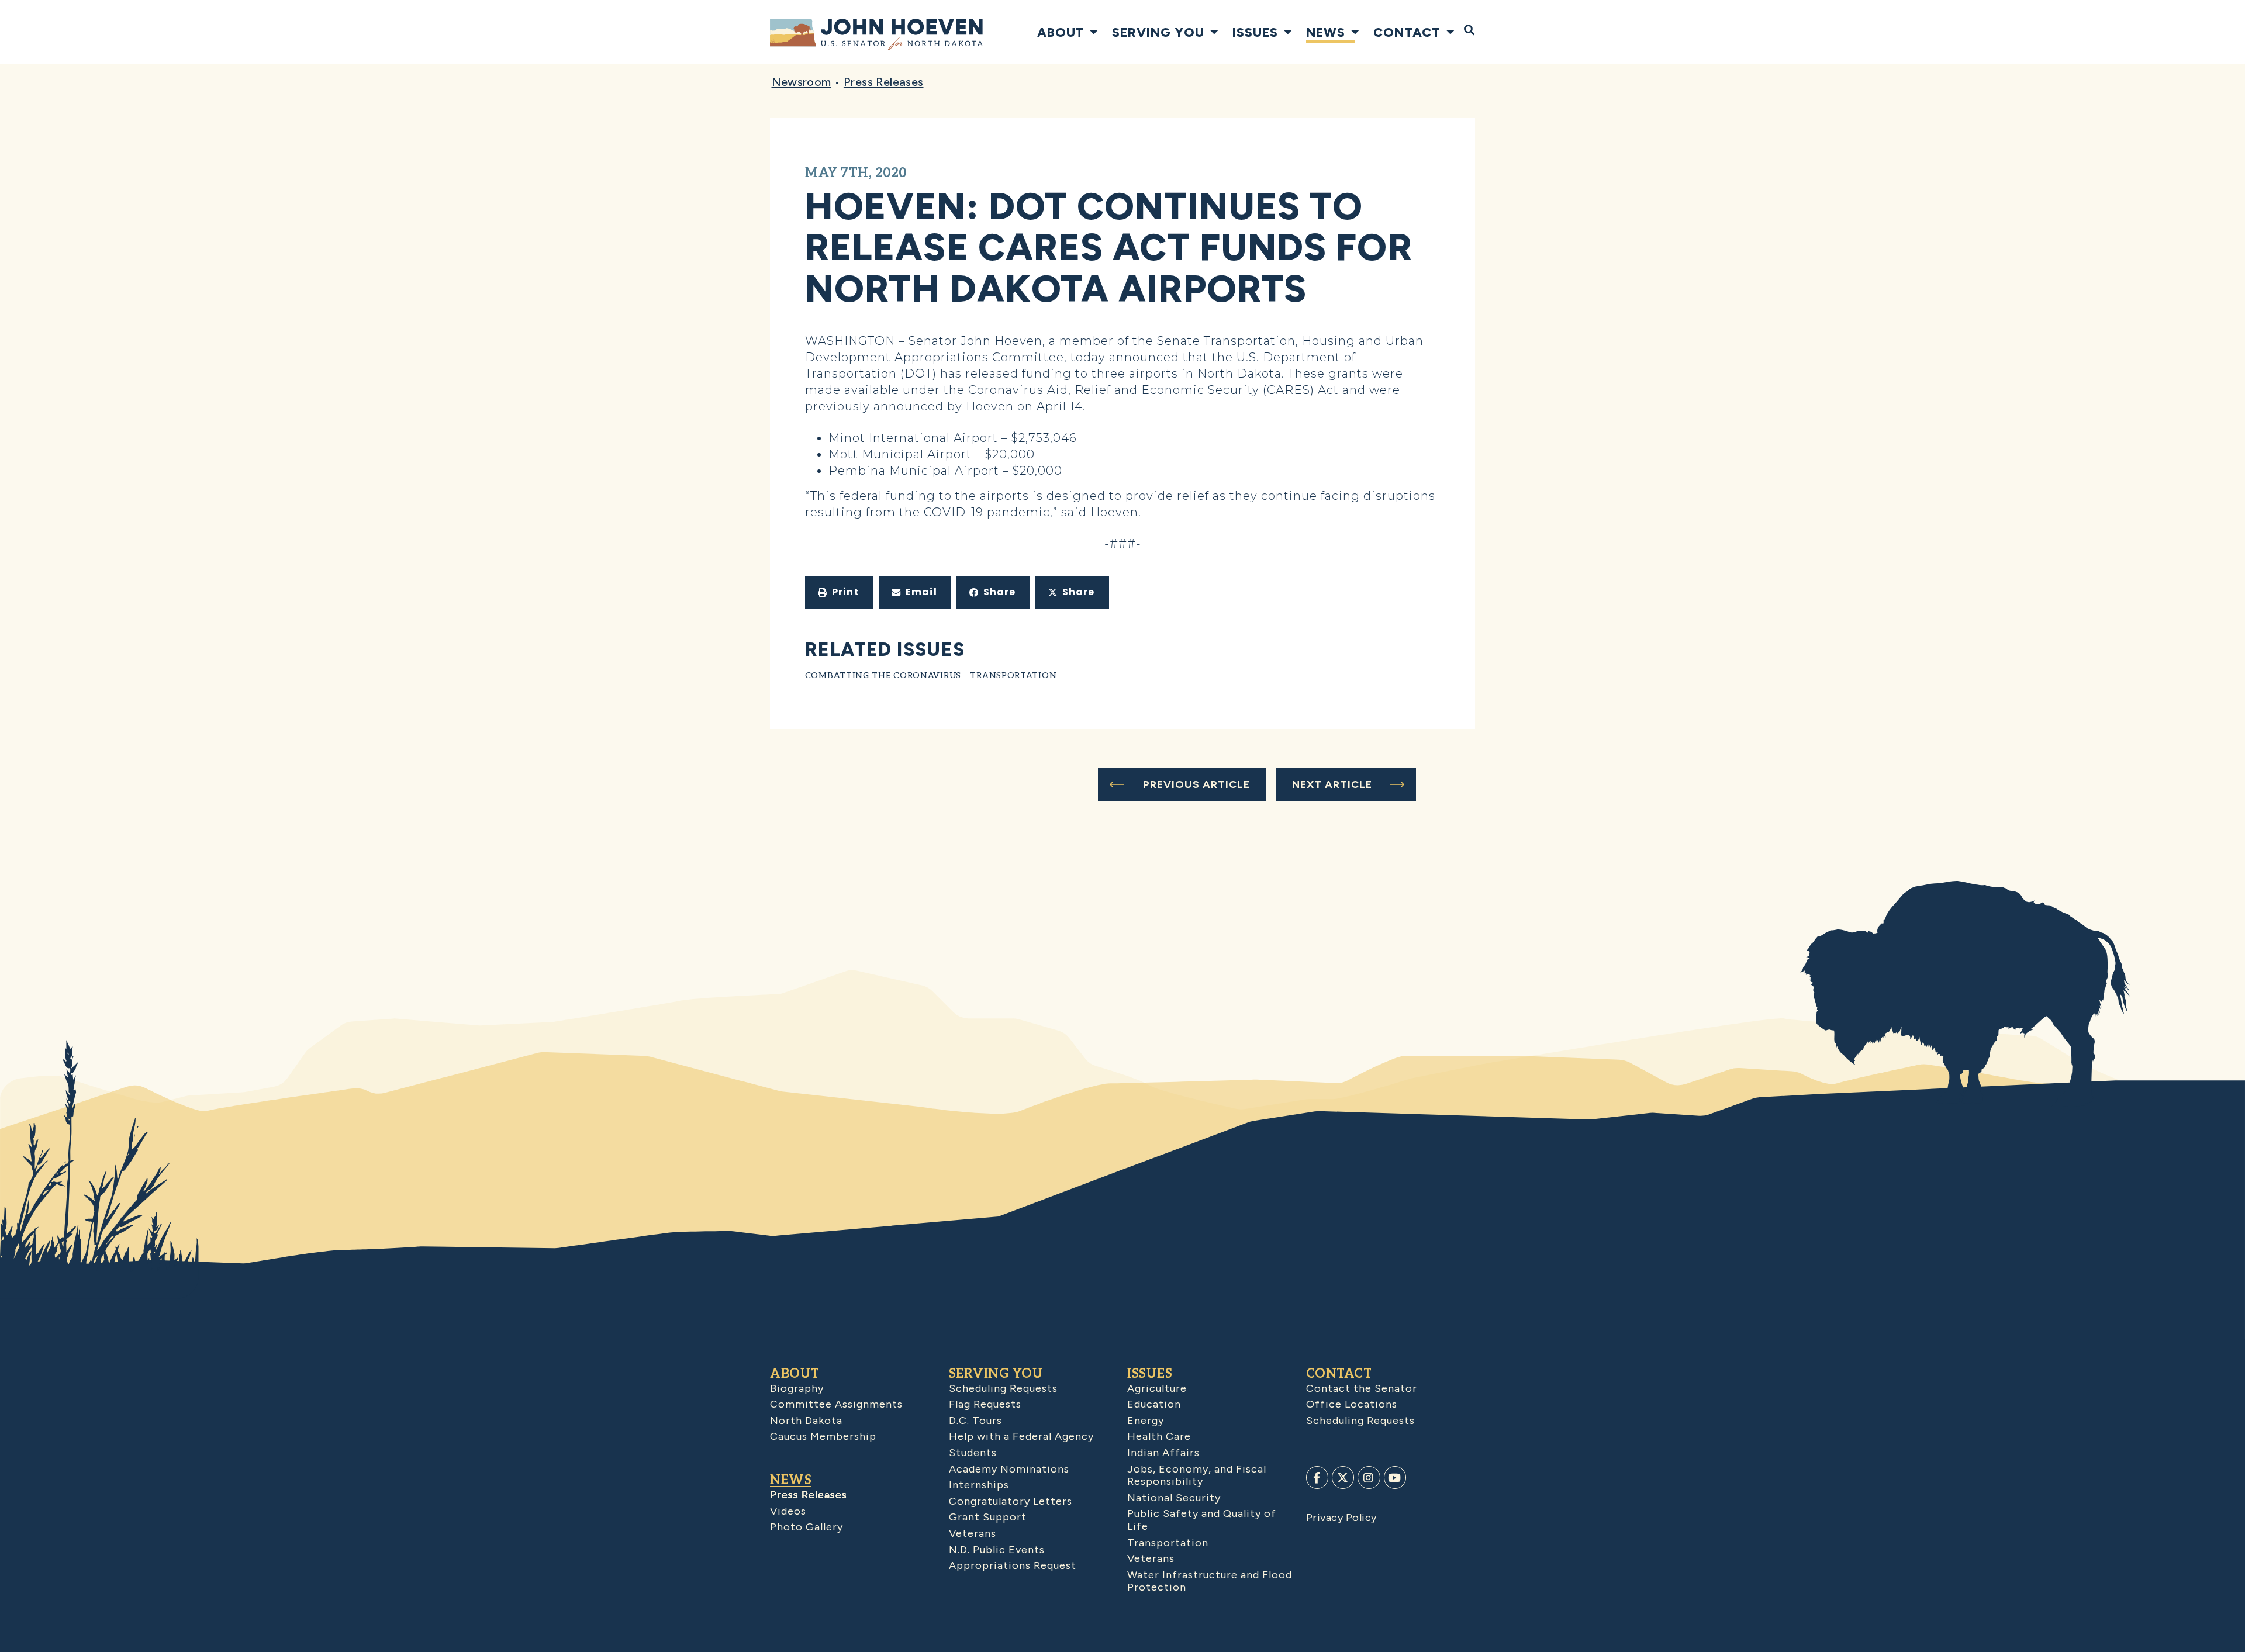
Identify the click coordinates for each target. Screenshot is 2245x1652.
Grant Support (988, 1517)
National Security (1174, 1498)
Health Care (1159, 1436)
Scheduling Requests (1003, 1388)
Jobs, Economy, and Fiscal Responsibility (1197, 1475)
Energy (1146, 1421)
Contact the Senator (1362, 1388)
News (1326, 32)
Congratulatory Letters (1011, 1501)
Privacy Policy (1341, 1518)
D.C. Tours (975, 1421)
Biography (797, 1388)
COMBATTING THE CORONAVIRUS (883, 675)
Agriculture (1157, 1388)
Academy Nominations (1009, 1469)
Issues (1255, 32)
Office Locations (1352, 1404)
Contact (1407, 32)
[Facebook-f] (1317, 1477)
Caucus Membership (823, 1436)
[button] (839, 593)
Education (1154, 1404)
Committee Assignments (836, 1404)
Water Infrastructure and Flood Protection (1210, 1581)
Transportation (1013, 675)
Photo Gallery (807, 1527)
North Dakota (806, 1421)
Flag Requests (985, 1404)
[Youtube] (1395, 1477)
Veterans (973, 1533)
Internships (979, 1485)
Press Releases (884, 82)
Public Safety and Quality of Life (1202, 1520)
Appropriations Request (1013, 1565)
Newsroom (802, 82)
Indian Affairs (1163, 1453)
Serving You (1158, 32)
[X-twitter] (1343, 1477)
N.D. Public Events (997, 1550)
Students (973, 1453)
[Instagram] (1369, 1477)
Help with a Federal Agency (1021, 1436)
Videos (788, 1511)
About (1061, 32)
